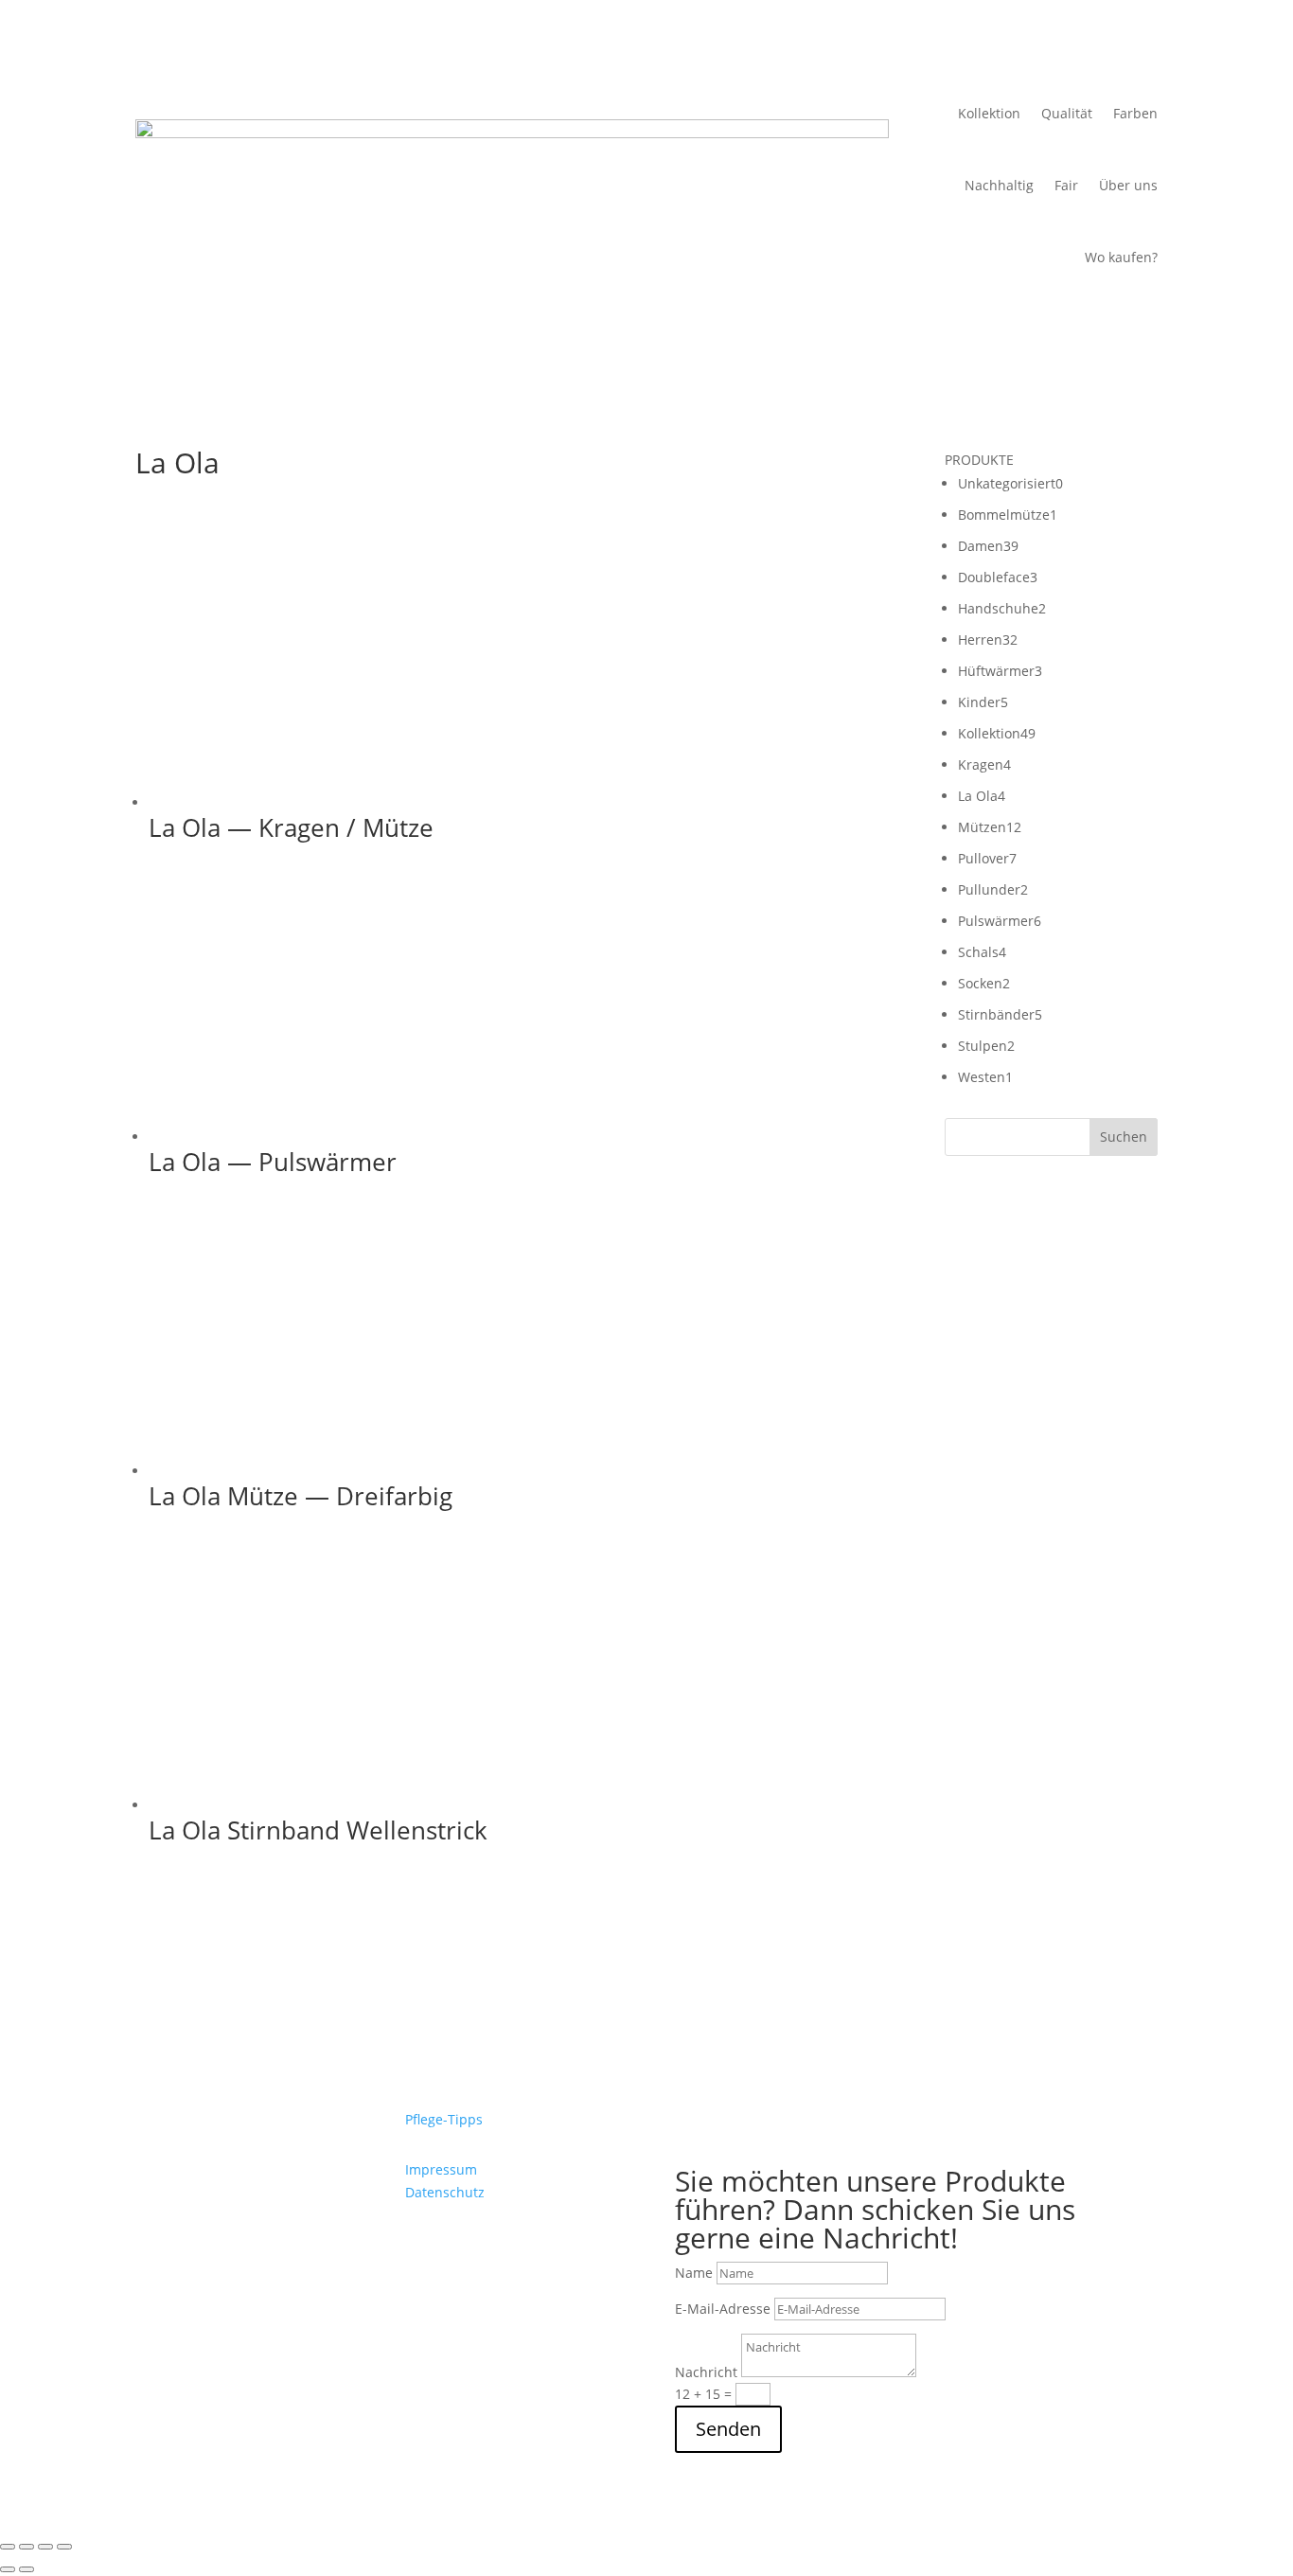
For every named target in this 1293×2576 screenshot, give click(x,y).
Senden (728, 2429)
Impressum (441, 2169)
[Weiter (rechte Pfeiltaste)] (27, 2569)
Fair (1066, 185)
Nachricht (706, 2372)
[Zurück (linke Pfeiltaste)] (8, 2569)
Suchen (1124, 1137)
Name (694, 2273)
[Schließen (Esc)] (64, 2547)
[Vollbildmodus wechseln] (27, 2547)
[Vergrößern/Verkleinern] (8, 2547)
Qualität (1067, 113)
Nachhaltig (999, 185)
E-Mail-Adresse (723, 2309)
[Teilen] (45, 2547)
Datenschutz (445, 2192)
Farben (1135, 113)
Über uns (1128, 185)
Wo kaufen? (1121, 257)
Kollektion (989, 113)
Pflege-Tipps (444, 2119)
